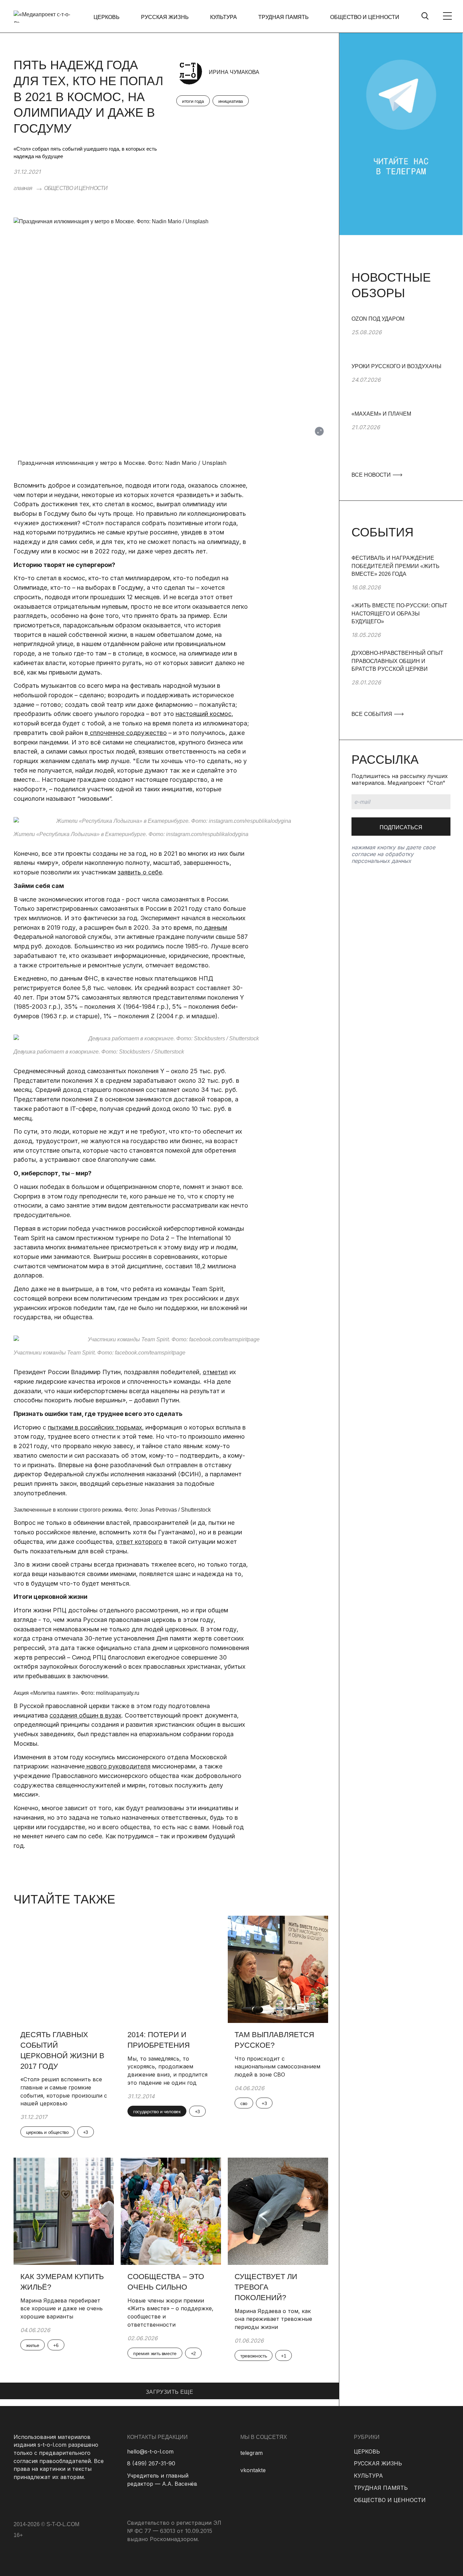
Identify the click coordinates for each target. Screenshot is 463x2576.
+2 (193, 2353)
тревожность (254, 2356)
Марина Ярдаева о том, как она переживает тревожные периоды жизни (273, 2319)
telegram (251, 2453)
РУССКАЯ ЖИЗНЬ (165, 17)
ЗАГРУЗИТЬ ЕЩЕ (169, 2392)
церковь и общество (47, 2132)
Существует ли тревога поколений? (266, 2287)
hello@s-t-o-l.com (150, 2451)
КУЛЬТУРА (224, 17)
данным (215, 927)
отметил (215, 1372)
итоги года (193, 101)
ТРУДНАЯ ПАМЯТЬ (284, 17)
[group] (401, 339)
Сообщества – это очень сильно (166, 2282)
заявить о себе (140, 872)
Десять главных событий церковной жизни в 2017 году (62, 2050)
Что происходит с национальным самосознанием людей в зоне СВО (277, 2067)
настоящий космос (204, 714)
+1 (284, 2356)
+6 (56, 2345)
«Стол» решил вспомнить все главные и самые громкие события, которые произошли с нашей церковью (64, 2091)
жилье (33, 2345)
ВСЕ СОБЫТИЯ (373, 714)
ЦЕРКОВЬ (107, 17)
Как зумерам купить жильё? (62, 2282)
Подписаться (401, 827)
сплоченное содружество (127, 733)
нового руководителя (118, 1766)
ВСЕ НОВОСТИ (372, 475)
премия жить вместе (155, 2353)
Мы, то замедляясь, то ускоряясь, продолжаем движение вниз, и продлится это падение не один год (167, 2071)
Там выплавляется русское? (274, 2040)
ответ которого (139, 1542)
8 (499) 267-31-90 (151, 2463)
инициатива (231, 101)
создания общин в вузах (85, 1715)
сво (244, 2103)
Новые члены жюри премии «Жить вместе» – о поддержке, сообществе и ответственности (170, 2313)
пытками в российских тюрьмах (95, 1427)
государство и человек (157, 2111)
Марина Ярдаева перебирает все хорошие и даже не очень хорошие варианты (62, 2308)
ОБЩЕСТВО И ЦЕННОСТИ (365, 17)
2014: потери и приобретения (159, 2040)
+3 (86, 2132)
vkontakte (253, 2470)
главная (23, 188)
